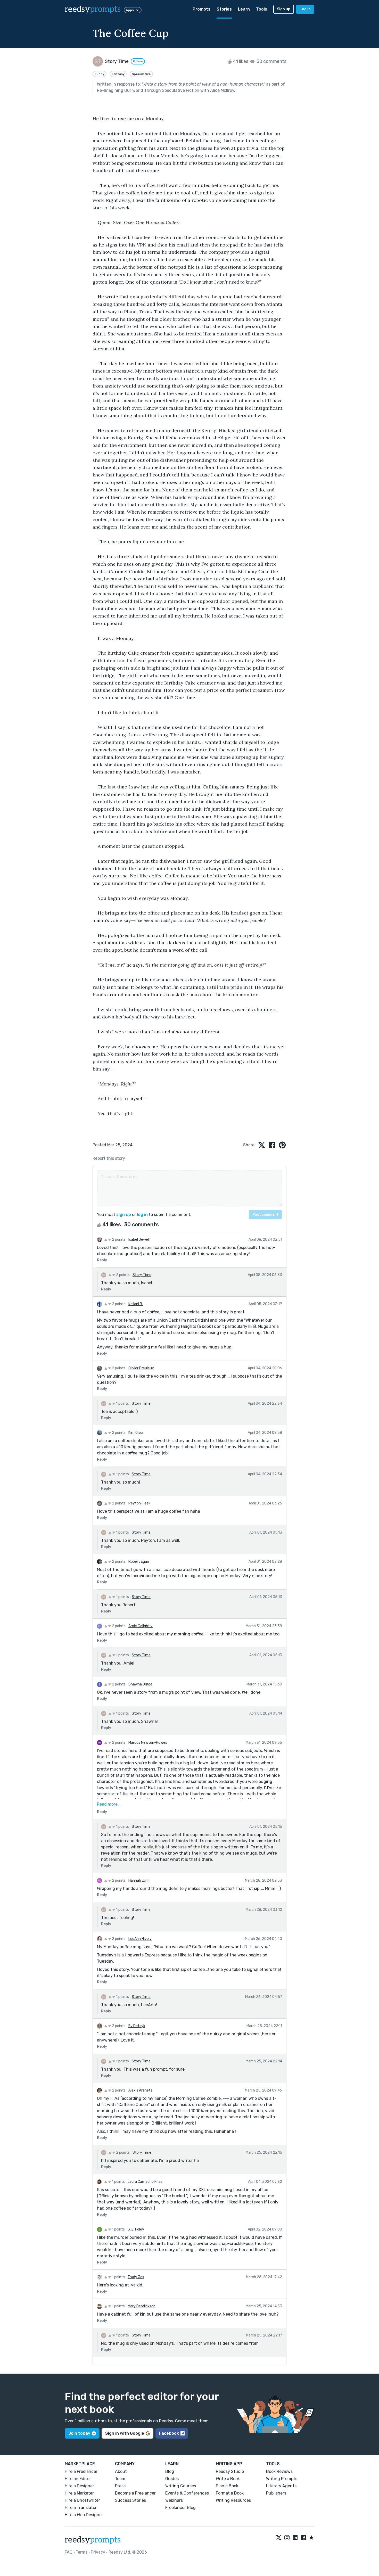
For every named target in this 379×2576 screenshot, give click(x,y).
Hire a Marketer (79, 2493)
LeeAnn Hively (140, 1939)
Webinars (174, 2500)
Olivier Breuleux (141, 1368)
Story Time (142, 1275)
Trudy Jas (136, 2277)
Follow (138, 61)
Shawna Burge (140, 1684)
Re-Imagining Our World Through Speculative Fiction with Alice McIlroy (166, 90)
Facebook (169, 2433)
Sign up (284, 9)
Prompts (201, 9)
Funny (100, 74)
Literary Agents (281, 2486)
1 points (122, 1404)
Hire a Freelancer (81, 2471)
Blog (170, 2471)
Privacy (98, 2552)
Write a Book (228, 2479)
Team (120, 2479)
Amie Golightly (141, 1626)
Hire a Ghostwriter (82, 2500)
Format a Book (230, 2493)
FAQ (69, 2552)
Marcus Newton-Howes (148, 1743)
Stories (224, 9)
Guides (172, 2479)
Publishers (276, 2493)
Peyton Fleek (139, 1503)
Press (120, 2486)
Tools (262, 9)
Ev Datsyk (137, 2026)
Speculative (141, 74)
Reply (102, 1260)
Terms (82, 2552)
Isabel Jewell (139, 1240)
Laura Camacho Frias (145, 2182)
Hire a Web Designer (84, 2515)
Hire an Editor (78, 2479)
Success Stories (130, 2500)
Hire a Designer (79, 2486)
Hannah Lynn (139, 1880)
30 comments (271, 61)
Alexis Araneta (141, 2090)
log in (142, 1215)
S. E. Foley (136, 2229)
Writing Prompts (282, 2479)
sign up (124, 1215)
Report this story (109, 1158)
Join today (79, 2433)
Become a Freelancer (135, 2493)
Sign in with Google (125, 2433)
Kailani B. (136, 1304)
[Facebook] (303, 2538)
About (121, 2471)
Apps (130, 10)
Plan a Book (227, 2486)
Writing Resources (233, 2500)
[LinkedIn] (295, 2538)
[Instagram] (287, 2538)
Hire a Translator (81, 2508)
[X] (279, 2538)
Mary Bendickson (142, 2306)
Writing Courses (181, 2486)
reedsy (93, 9)
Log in (305, 9)
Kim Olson (136, 1433)
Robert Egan (139, 1562)
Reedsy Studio (230, 2471)
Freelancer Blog (180, 2508)
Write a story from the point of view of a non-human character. (203, 84)
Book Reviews (279, 2471)
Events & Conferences (187, 2493)
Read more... (109, 1804)
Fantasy (118, 74)
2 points (118, 1240)
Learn (244, 9)
